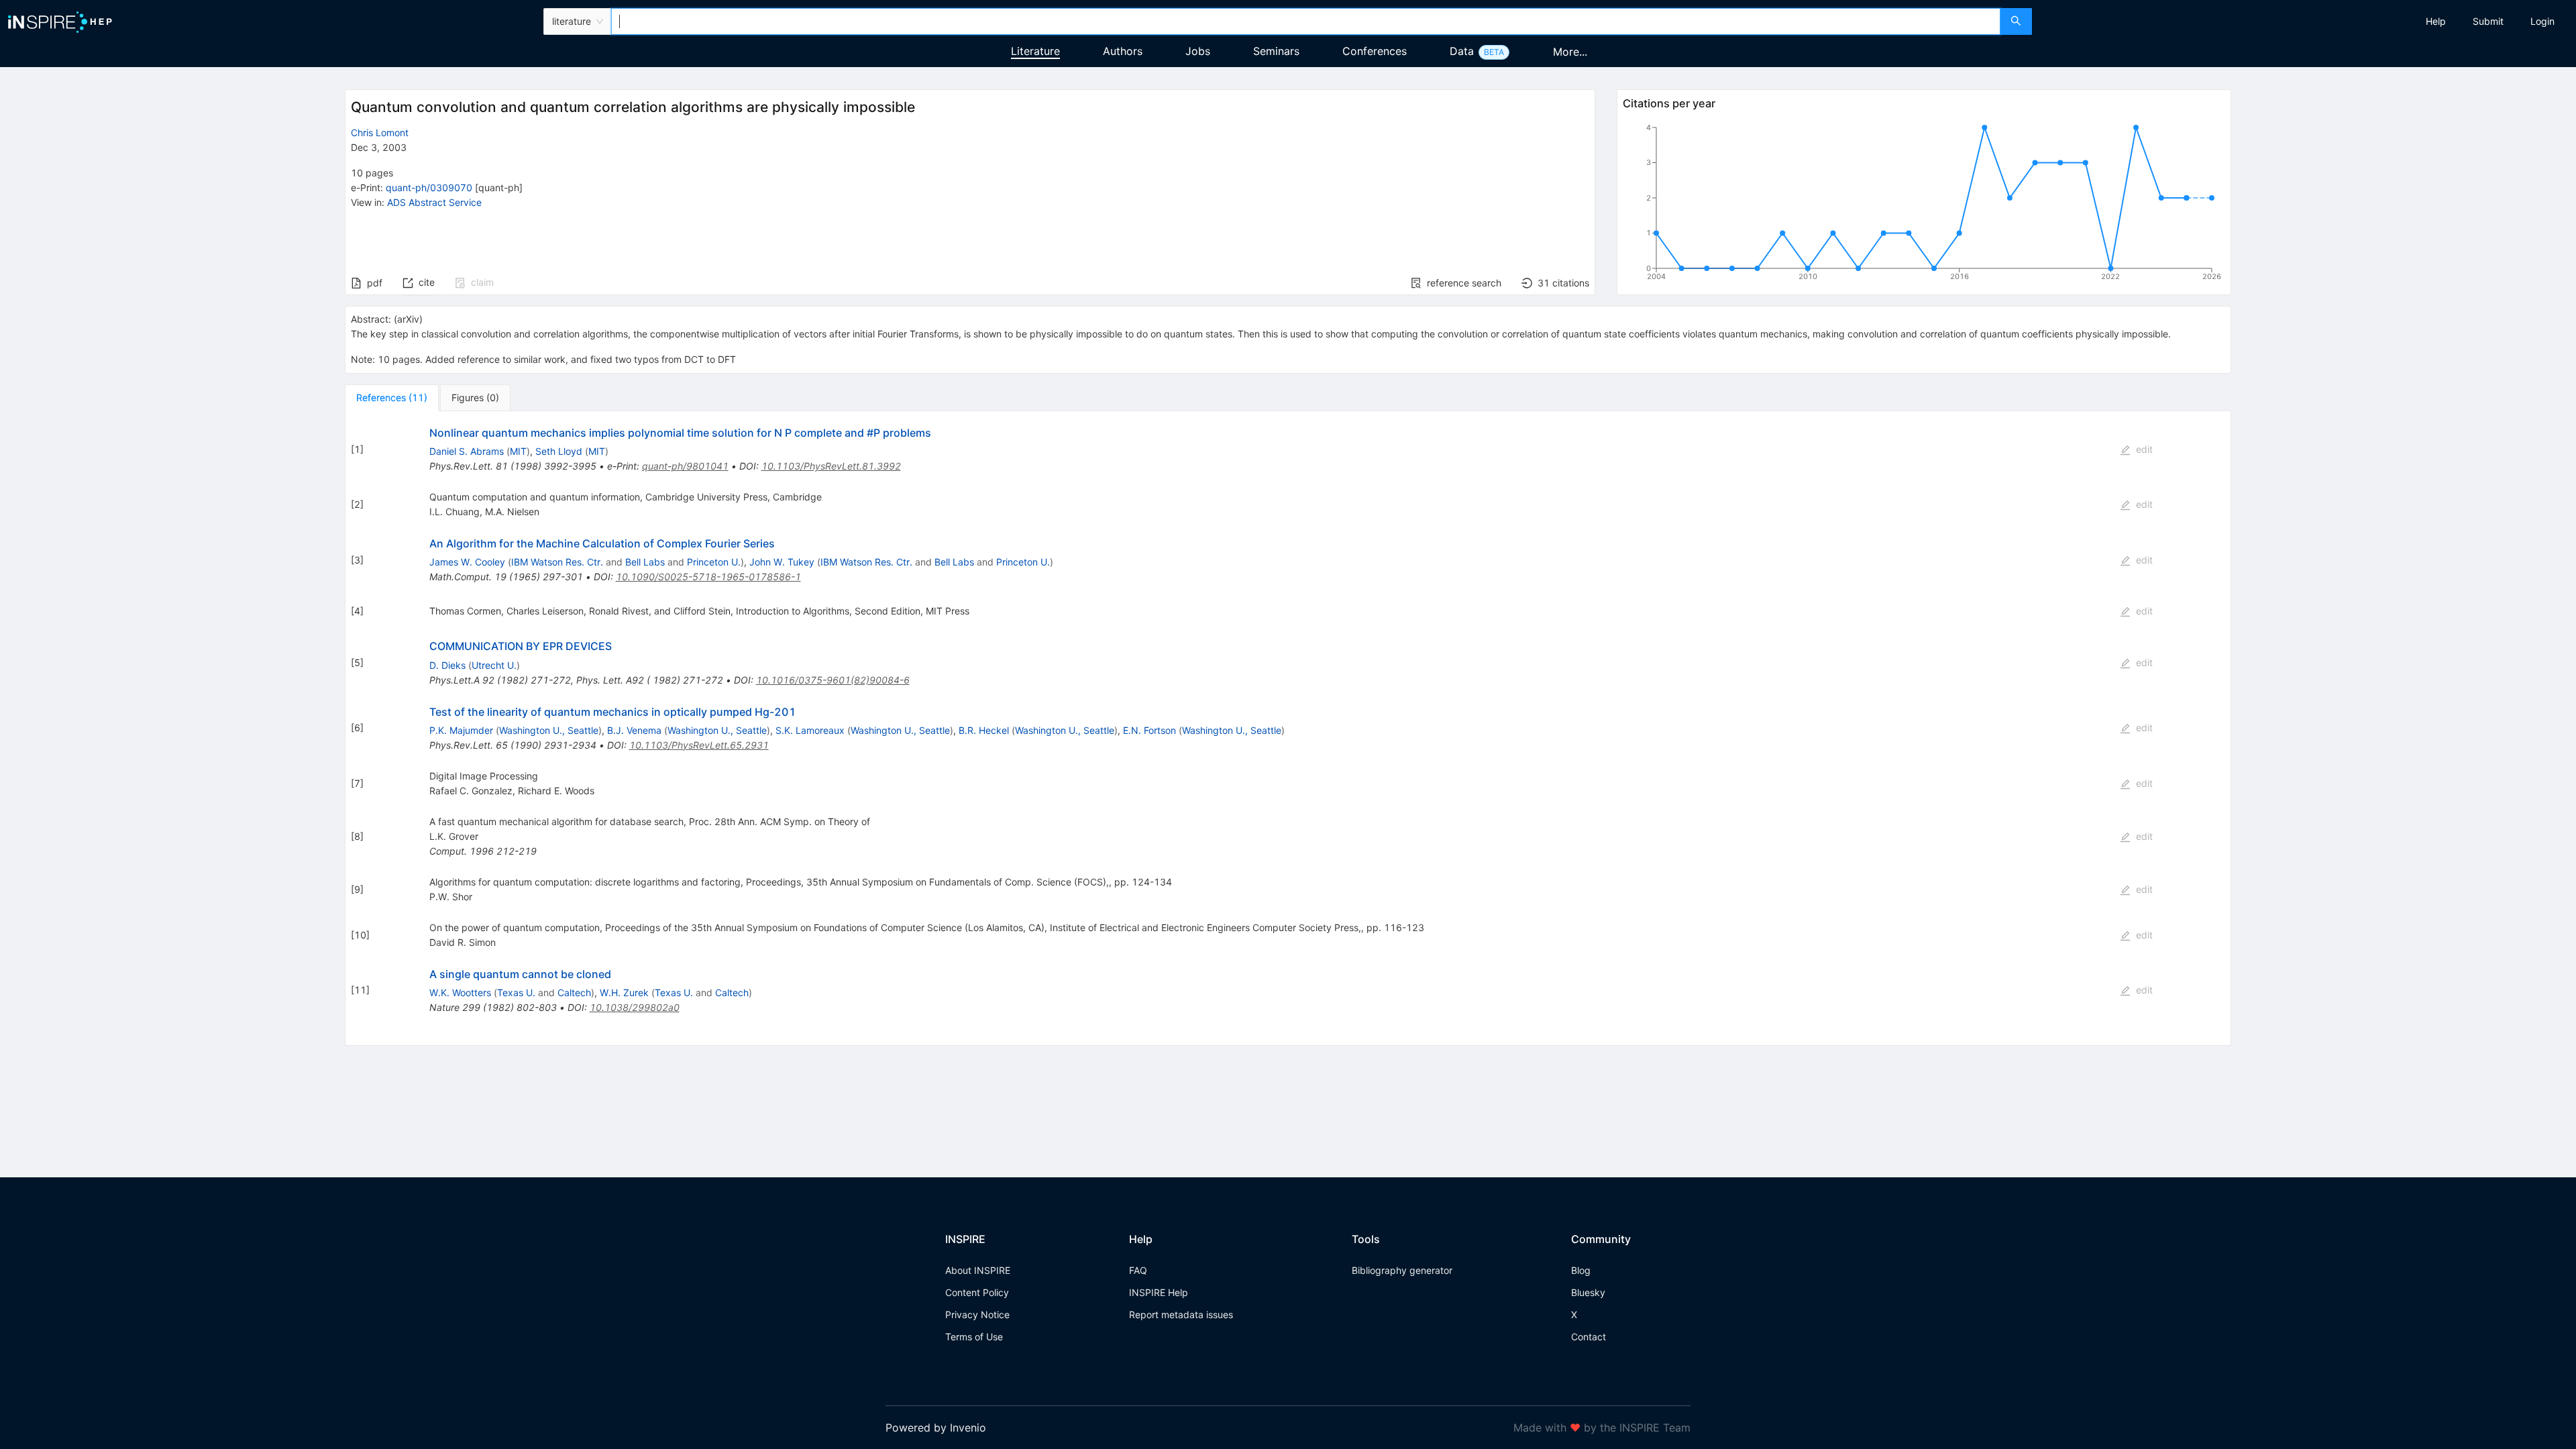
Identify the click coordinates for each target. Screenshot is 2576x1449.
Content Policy (977, 1292)
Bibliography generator (1402, 1270)
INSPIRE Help (1159, 1292)
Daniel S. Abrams (467, 451)
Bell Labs (645, 562)
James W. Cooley (467, 562)
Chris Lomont (380, 132)
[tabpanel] (1288, 729)
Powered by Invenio (936, 1428)
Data (1462, 51)
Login (2542, 21)
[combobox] (1305, 21)
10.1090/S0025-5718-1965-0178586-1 (708, 577)
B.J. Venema (634, 730)
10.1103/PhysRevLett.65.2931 (699, 745)
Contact (1589, 1337)
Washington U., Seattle (549, 730)
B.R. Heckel (984, 730)
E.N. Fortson (1149, 730)
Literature (1035, 51)
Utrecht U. (494, 665)
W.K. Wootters (460, 992)
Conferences (1375, 51)
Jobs (1198, 51)
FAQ (1138, 1270)
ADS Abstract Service (434, 202)
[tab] (392, 398)
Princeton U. (714, 562)
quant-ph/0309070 (429, 187)
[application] (1924, 205)
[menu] (2306, 21)
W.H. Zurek (624, 992)
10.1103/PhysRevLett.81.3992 (831, 466)
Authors (1123, 51)
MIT (518, 451)
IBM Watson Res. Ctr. (557, 562)
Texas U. (516, 992)
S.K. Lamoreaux (810, 730)
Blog (1581, 1270)
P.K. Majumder (461, 730)
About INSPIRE (978, 1270)
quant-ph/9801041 (685, 466)
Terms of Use (974, 1337)
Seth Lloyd (559, 451)
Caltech (574, 992)
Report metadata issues (1181, 1314)
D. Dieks (447, 665)
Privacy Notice (977, 1314)
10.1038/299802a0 (635, 1007)
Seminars (1276, 51)
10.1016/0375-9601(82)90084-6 (833, 680)
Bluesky (1588, 1292)
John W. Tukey (782, 562)
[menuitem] (2436, 21)
